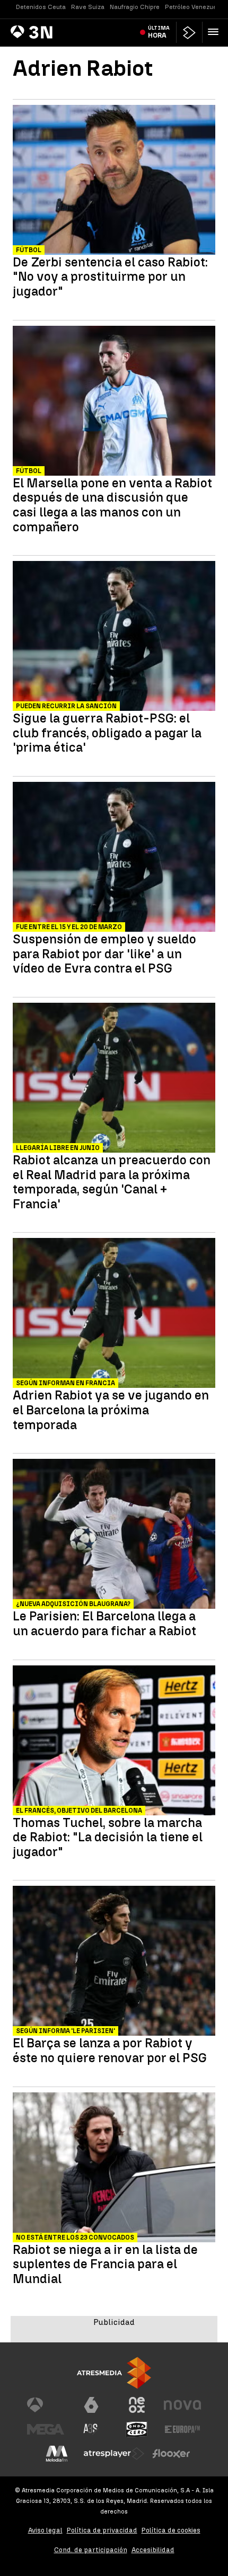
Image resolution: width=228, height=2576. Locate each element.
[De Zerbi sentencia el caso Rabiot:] (114, 181)
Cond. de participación (91, 2550)
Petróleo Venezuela (194, 7)
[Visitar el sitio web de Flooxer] (171, 2454)
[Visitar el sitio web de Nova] (182, 2405)
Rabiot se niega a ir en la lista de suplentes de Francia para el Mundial (105, 2264)
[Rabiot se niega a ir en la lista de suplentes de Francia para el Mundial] (114, 2169)
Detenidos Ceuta (41, 7)
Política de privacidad (102, 2530)
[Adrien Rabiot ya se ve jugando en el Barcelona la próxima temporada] (114, 1314)
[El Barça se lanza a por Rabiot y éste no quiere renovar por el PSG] (114, 1962)
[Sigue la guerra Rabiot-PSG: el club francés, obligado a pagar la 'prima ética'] (114, 637)
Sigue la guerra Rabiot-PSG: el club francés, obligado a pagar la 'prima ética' (107, 733)
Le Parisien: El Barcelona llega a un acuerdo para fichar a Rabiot (104, 1623)
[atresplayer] (189, 33)
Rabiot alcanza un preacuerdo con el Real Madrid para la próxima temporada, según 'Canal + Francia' (112, 1182)
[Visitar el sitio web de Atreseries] (91, 2429)
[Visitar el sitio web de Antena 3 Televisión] (46, 2405)
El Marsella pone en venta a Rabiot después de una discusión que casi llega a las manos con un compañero (112, 505)
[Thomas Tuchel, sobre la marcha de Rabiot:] (114, 1742)
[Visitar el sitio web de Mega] (46, 2429)
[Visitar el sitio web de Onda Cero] (137, 2429)
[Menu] (215, 32)
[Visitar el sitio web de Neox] (137, 2405)
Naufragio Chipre (135, 7)
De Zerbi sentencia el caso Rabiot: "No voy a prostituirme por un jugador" (110, 277)
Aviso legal (45, 2530)
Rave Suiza (88, 7)
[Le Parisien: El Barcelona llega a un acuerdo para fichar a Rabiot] (114, 1535)
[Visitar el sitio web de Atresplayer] (114, 2454)
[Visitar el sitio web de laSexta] (91, 2405)
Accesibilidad (153, 2550)
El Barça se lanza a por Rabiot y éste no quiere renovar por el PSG (110, 2050)
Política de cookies (171, 2530)
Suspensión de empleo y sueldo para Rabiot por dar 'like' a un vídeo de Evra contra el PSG (104, 954)
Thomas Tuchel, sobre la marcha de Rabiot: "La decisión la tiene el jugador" (108, 1837)
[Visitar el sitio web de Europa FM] (182, 2429)
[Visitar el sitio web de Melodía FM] (57, 2454)
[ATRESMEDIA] (114, 2373)
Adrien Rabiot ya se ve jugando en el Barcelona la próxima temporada (111, 1410)
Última (159, 32)
